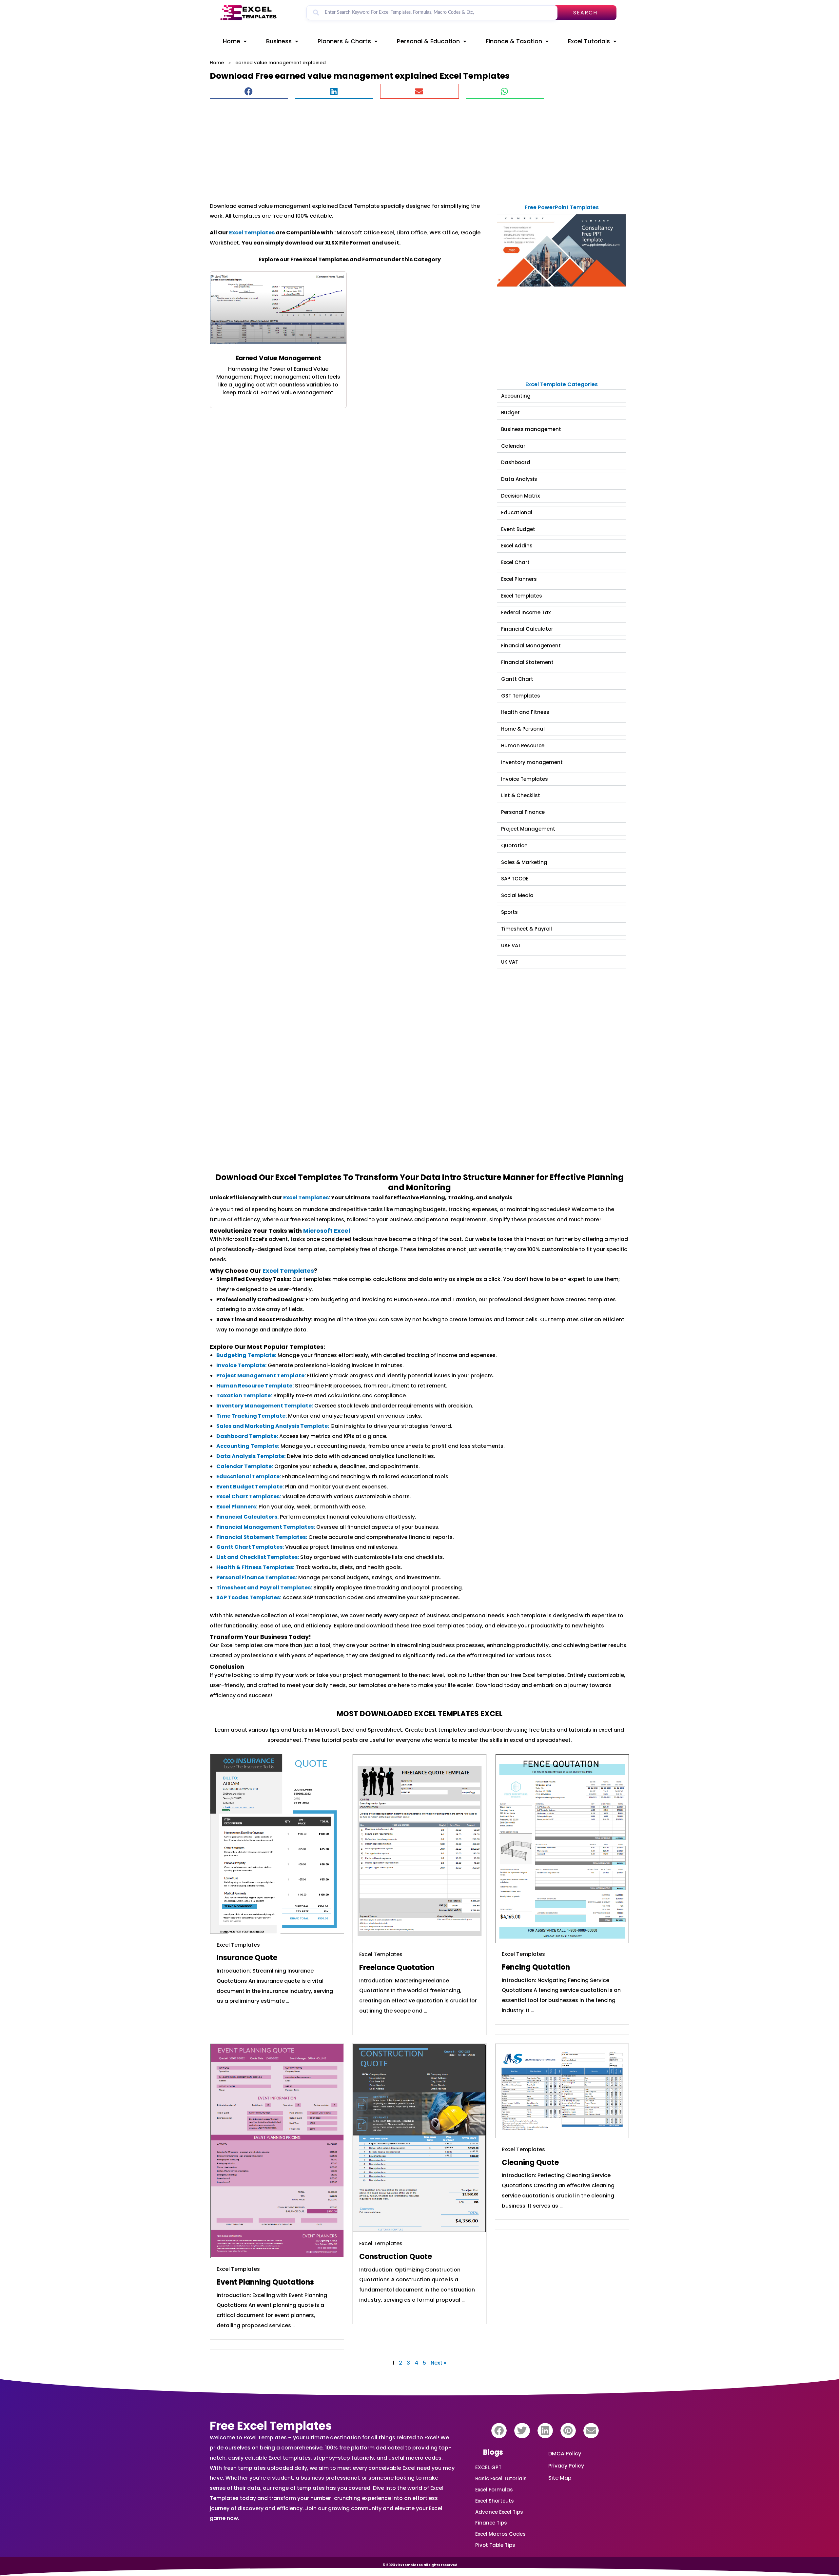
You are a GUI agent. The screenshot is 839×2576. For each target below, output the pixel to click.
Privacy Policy (566, 2466)
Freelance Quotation (397, 1967)
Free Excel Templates (271, 2426)
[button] (249, 91)
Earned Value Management (278, 358)
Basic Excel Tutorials (501, 2478)
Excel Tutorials (589, 41)
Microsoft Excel (327, 1231)
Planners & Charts (344, 41)
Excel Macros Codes (500, 2534)
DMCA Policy (565, 2454)
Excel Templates (252, 233)
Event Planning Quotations (265, 2282)
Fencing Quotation (536, 1967)
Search (585, 13)
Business (279, 41)
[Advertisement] (406, 147)
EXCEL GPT (488, 2467)
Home (232, 41)
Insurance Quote (247, 1958)
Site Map (560, 2478)
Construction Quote (396, 2257)
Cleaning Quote (530, 2163)
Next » (439, 2363)
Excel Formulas (494, 2490)
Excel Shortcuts (495, 2501)
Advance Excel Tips (499, 2512)
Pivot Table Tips (495, 2545)
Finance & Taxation (514, 41)
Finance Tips (491, 2523)
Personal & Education (428, 41)
